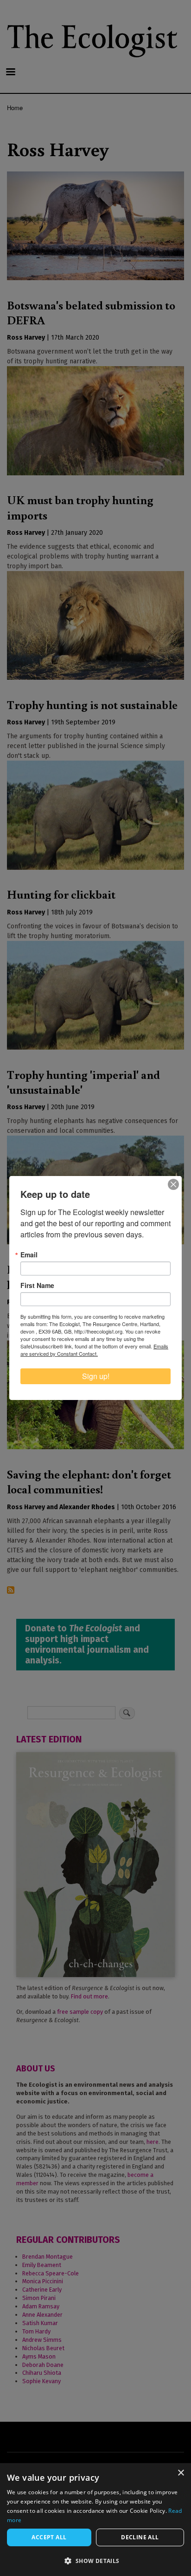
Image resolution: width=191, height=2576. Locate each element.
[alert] (95, 2520)
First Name (37, 1285)
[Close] (173, 1184)
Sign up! (96, 1376)
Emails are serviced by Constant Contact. (94, 1350)
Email (29, 1255)
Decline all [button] (140, 2537)
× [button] (181, 2473)
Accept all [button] (49, 2537)
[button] (95, 2561)
